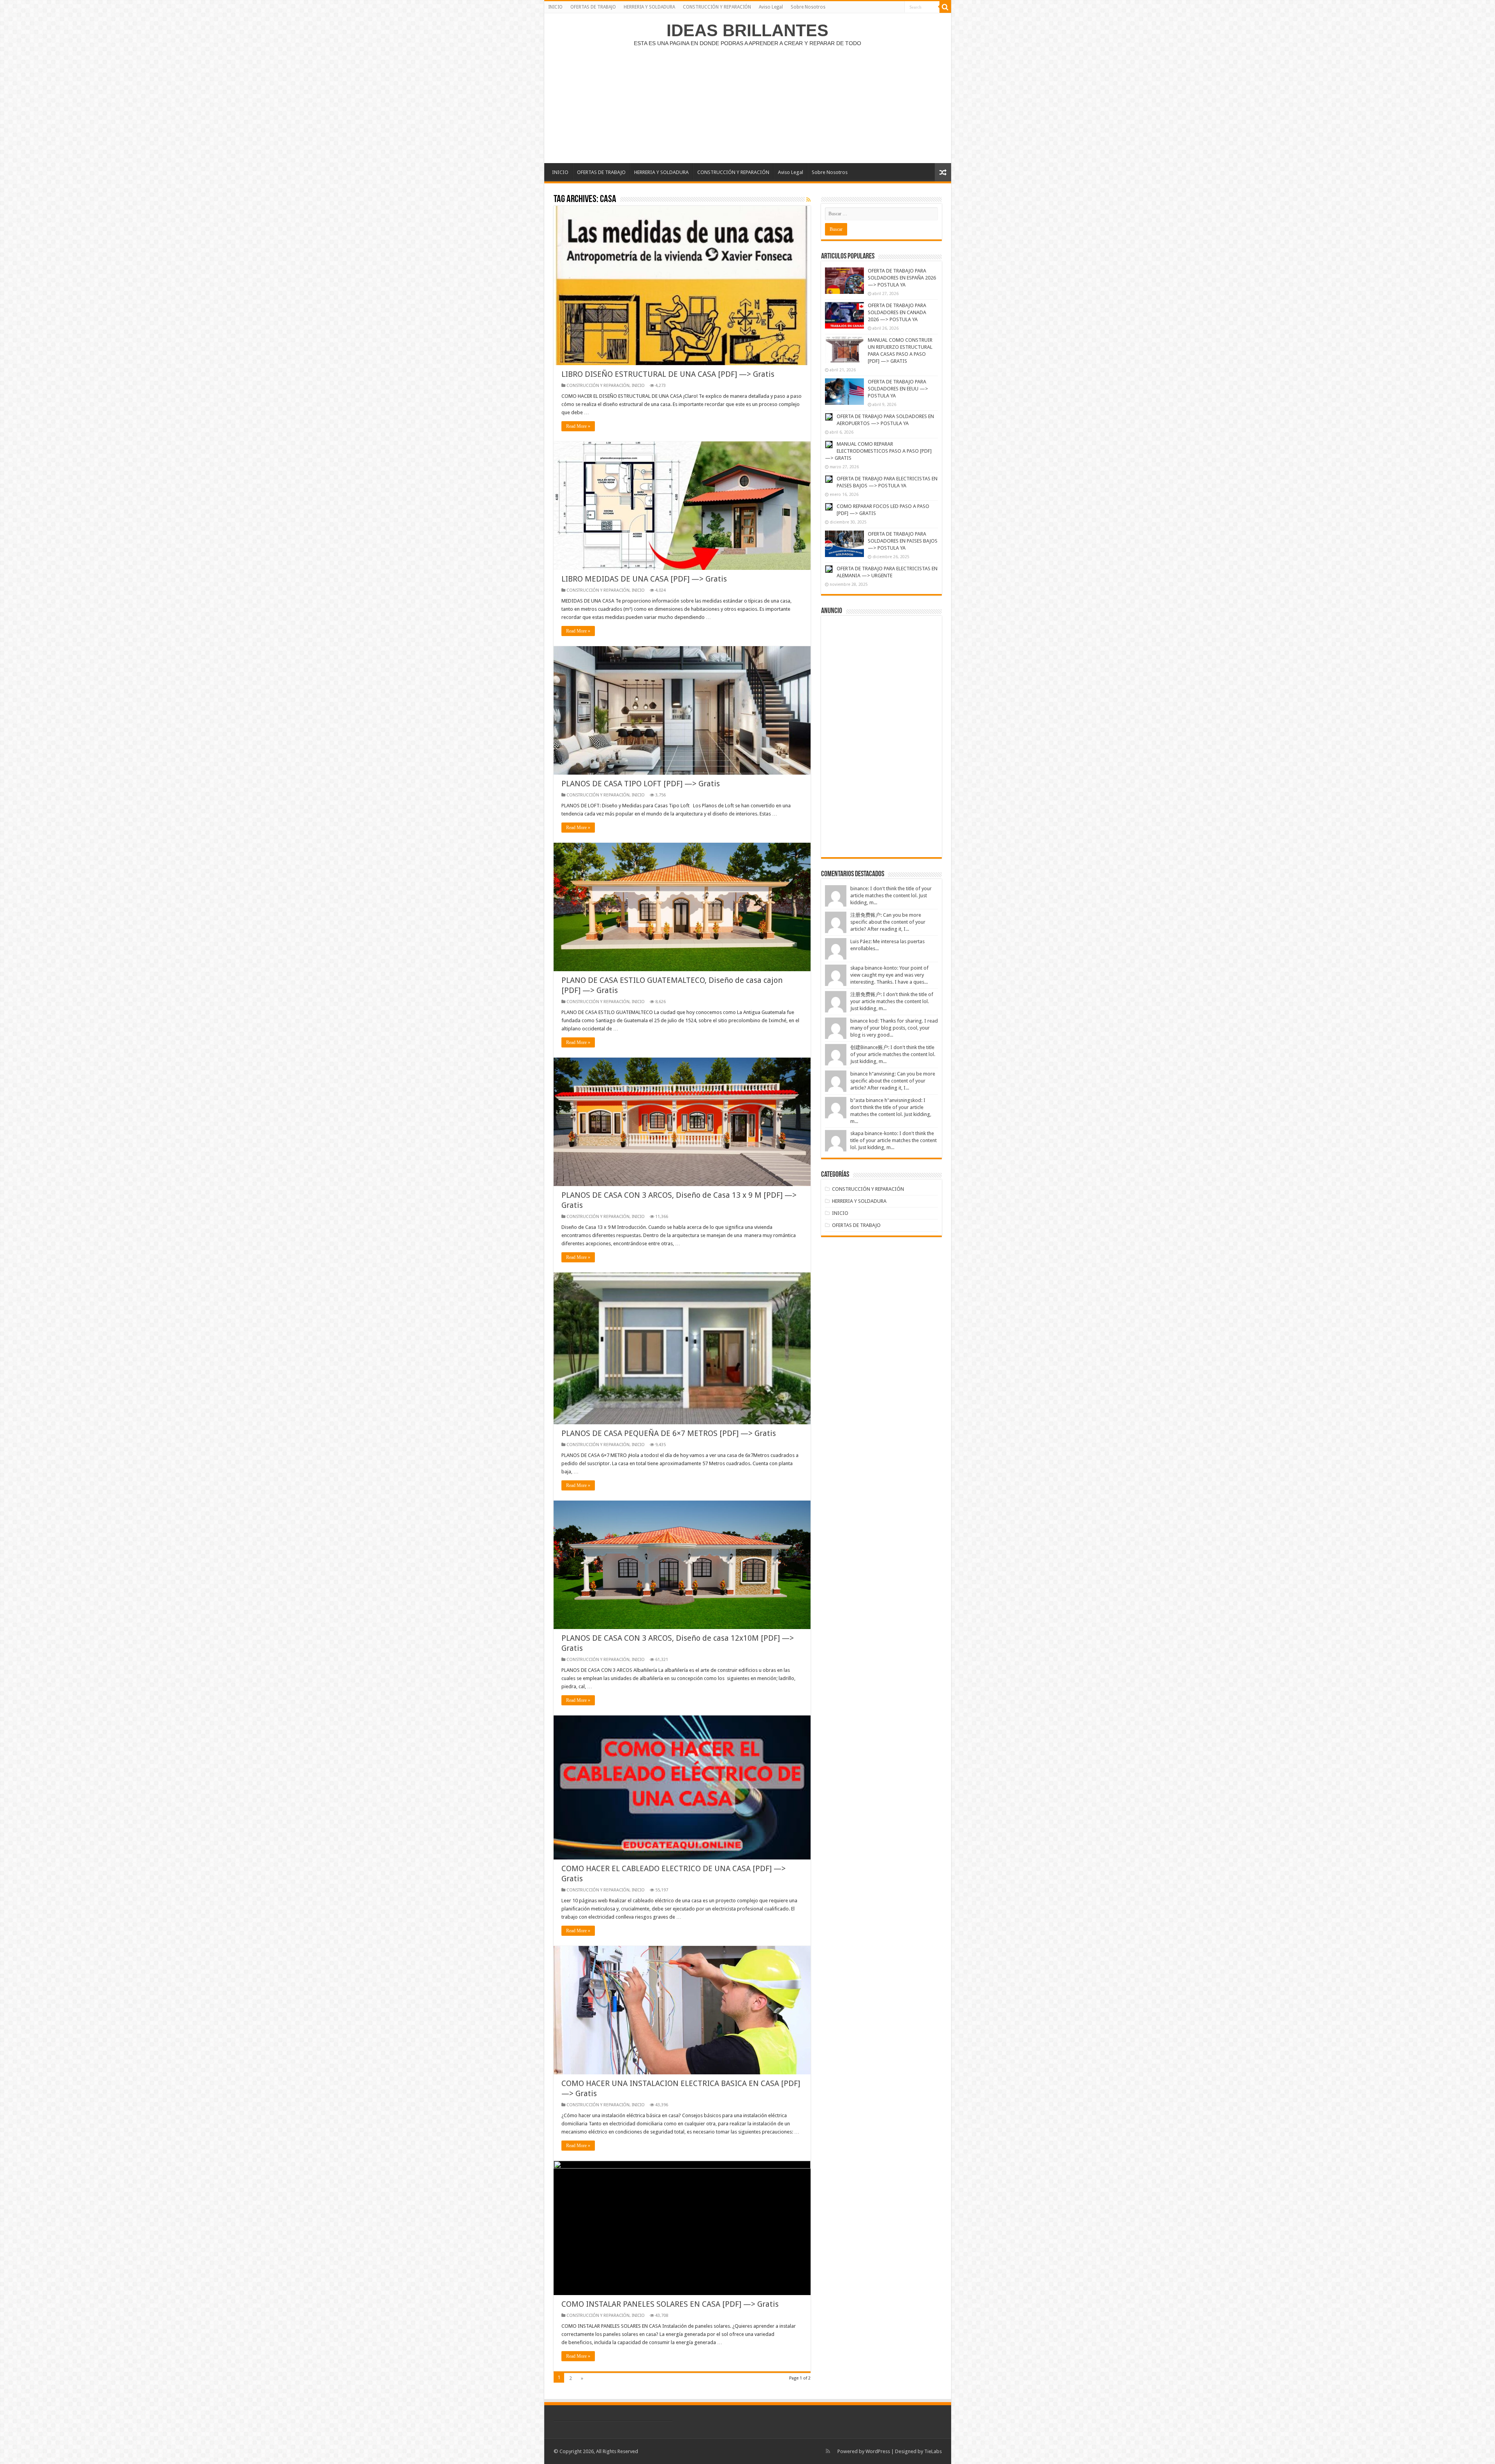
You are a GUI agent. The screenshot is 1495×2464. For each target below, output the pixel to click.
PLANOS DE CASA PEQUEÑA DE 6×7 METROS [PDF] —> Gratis (669, 1433)
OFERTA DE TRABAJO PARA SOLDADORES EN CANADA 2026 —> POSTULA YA (897, 312)
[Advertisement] (747, 101)
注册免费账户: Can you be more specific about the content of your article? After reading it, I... (888, 922)
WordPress (878, 2451)
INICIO (555, 7)
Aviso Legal (771, 7)
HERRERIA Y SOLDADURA (649, 7)
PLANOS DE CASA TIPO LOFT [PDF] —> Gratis (641, 784)
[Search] (945, 7)
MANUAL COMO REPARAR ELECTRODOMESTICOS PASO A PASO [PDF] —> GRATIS (878, 451)
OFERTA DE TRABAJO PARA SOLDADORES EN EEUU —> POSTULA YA (898, 389)
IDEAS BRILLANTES (747, 30)
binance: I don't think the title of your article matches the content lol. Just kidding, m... (891, 895)
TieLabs (933, 2451)
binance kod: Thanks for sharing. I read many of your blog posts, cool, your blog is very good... (894, 1028)
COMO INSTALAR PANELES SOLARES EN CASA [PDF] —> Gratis (670, 2304)
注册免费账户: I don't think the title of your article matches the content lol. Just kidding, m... (892, 1001)
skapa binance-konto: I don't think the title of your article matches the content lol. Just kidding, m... (893, 1140)
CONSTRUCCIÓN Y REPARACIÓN (717, 7)
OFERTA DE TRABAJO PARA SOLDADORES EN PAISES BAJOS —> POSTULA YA (903, 541)
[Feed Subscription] (808, 200)
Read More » (578, 426)
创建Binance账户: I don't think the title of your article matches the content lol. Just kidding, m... (893, 1054)
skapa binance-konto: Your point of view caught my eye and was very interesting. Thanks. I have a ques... (889, 975)
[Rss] (828, 2451)
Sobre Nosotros (808, 7)
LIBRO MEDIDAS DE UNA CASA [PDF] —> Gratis (644, 579)
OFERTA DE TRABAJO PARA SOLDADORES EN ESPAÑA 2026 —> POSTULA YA (902, 278)
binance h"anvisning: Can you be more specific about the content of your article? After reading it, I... (893, 1081)
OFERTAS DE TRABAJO (593, 7)
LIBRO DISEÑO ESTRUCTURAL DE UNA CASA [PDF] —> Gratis (668, 374)
